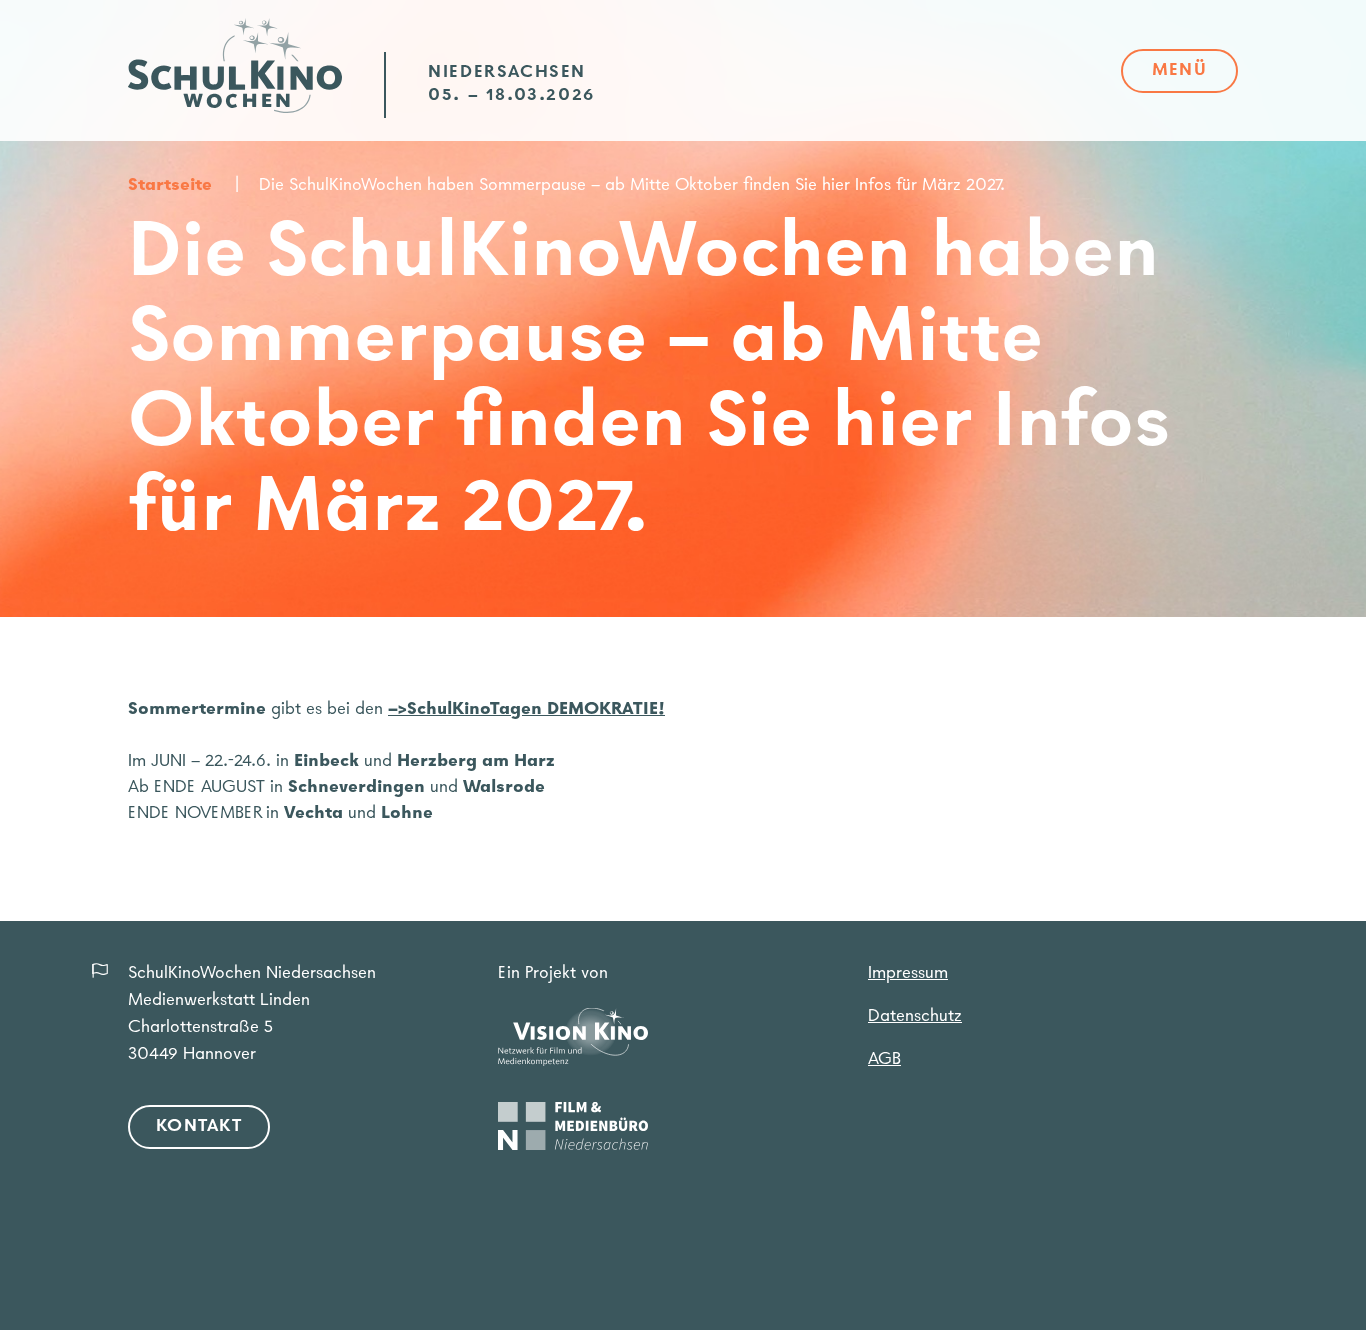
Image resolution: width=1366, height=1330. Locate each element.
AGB (884, 1060)
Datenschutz (915, 1017)
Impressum (908, 974)
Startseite (170, 186)
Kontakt (199, 1127)
